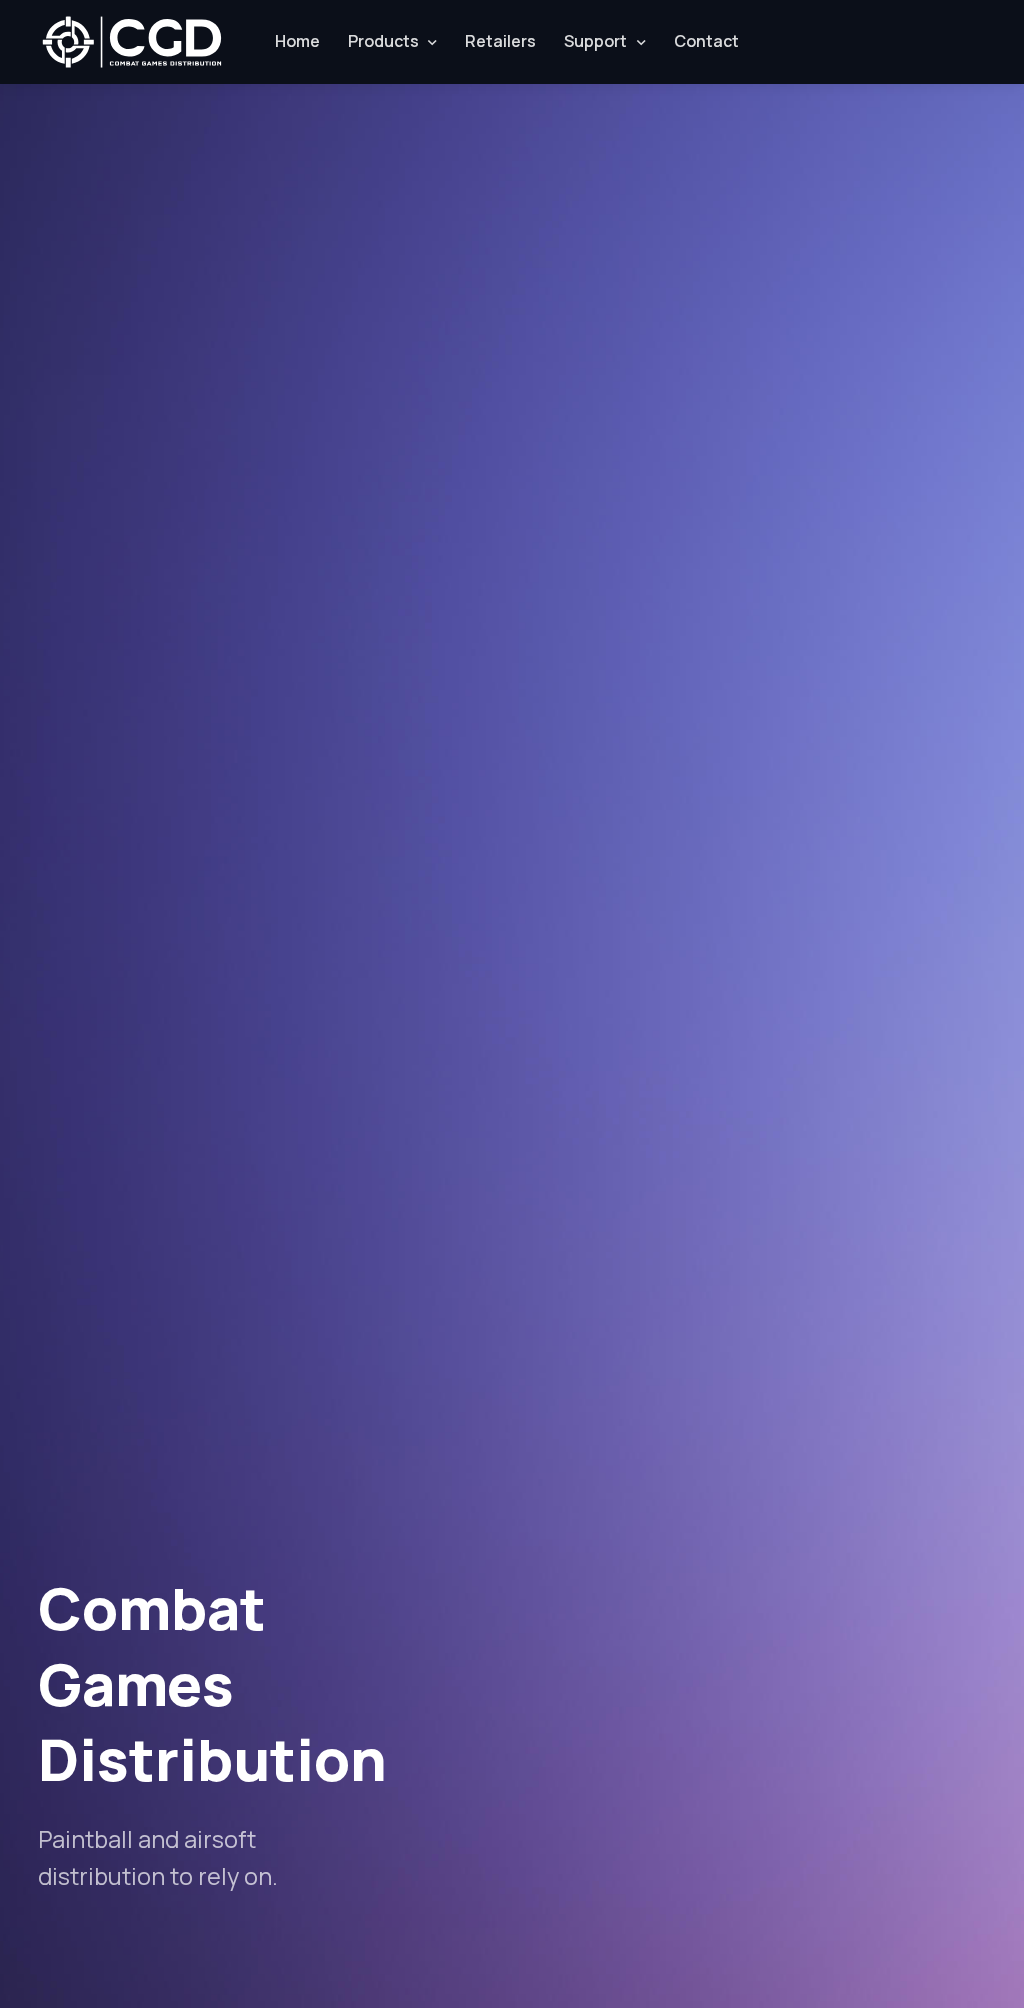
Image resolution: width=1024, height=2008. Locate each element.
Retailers (500, 41)
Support (595, 41)
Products (383, 41)
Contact (706, 41)
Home (297, 41)
